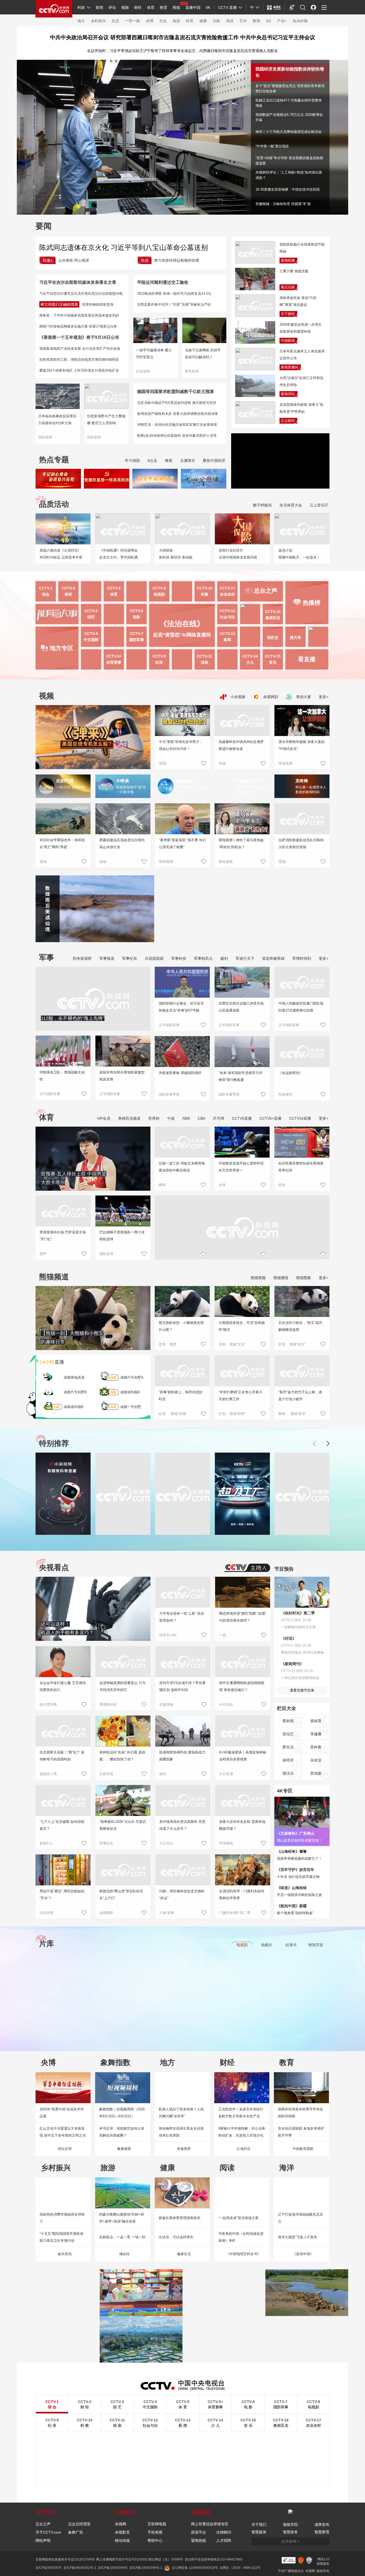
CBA (201, 1118)
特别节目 (316, 1945)
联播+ (48, 260)
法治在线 (46, 1913)
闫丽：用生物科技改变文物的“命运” (182, 1895)
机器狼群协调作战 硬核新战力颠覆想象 (182, 1756)
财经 (138, 7)
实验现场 (166, 1704)
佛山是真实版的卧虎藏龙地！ (299, 1840)
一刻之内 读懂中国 (71, 787)
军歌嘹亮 (285, 1094)
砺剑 (224, 958)
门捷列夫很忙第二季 (235, 1913)
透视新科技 (108, 1704)
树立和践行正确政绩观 (59, 304)
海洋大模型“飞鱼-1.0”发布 (298, 2237)
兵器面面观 (154, 958)
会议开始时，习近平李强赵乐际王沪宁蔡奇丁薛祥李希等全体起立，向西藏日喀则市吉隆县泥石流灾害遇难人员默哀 (183, 51)
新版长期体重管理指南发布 (180, 2218)
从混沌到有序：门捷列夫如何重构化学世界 (242, 1895)
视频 (125, 7)
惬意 (173, 1344)
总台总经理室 (79, 2524)
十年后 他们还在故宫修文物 (298, 1877)
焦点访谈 (288, 287)
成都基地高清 (74, 1377)
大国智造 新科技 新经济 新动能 (176, 554)
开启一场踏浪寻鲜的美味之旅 (299, 1895)
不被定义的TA (249, 781)
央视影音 (122, 2532)
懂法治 (288, 1773)
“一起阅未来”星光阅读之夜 (238, 2218)
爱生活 (288, 1747)
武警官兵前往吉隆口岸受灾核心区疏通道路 (241, 1007)
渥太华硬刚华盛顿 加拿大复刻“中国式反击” (302, 745)
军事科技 (179, 958)
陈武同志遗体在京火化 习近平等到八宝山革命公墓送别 (124, 247)
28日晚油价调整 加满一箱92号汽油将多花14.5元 (174, 294)
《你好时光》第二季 (298, 1613)
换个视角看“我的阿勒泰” (295, 1913)
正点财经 (288, 421)
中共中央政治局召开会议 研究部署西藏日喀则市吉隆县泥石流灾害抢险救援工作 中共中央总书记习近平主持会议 (183, 37)
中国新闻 (288, 341)
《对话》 (289, 1638)
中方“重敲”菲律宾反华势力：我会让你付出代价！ (181, 745)
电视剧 (242, 1945)
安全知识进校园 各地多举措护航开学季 (301, 2132)
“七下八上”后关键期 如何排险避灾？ (62, 1825)
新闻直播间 (290, 367)
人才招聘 (224, 2540)
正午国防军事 (50, 1094)
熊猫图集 (304, 1278)
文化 (163, 21)
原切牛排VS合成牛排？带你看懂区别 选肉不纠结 (183, 1686)
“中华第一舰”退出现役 (272, 146)
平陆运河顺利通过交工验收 (163, 282)
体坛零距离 (48, 1704)
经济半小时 (168, 1635)
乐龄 (216, 21)
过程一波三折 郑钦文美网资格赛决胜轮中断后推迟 (182, 1167)
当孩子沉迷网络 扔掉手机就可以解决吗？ (203, 354)
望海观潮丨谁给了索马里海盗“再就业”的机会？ (241, 843)
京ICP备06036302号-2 (80, 2568)
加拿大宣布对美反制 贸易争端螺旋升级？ (242, 1825)
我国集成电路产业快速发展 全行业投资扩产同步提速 (80, 349)
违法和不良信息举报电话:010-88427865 (213, 2559)
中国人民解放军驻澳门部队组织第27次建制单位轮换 (301, 1007)
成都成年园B (73, 1407)
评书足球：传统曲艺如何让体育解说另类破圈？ (122, 2132)
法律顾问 (224, 2532)
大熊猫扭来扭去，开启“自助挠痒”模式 (242, 1326)
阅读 (230, 21)
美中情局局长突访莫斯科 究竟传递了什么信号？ (182, 1825)
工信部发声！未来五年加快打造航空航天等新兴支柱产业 (241, 2113)
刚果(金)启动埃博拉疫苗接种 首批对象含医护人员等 (177, 436)
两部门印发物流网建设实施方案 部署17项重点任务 (78, 326)
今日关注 (166, 1843)
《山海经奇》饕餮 (292, 1851)
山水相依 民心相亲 (74, 260)
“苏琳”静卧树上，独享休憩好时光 (181, 1396)
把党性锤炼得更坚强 (98, 304)
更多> (324, 697)
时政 (81, 7)
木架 (222, 1344)
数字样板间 (262, 505)
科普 (190, 21)
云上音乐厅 (319, 505)
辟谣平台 (199, 2532)
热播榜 (312, 603)
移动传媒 (122, 2540)
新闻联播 (288, 260)
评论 (112, 7)
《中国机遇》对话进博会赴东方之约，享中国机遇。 (120, 554)
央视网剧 (270, 697)
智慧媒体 (259, 2532)
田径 (282, 1185)
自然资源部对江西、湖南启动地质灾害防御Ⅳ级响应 (79, 359)
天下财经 (288, 314)
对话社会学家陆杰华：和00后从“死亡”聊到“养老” (62, 843)
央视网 (121, 2524)
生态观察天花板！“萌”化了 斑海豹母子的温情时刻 (62, 1756)
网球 (162, 1185)
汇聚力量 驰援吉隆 (294, 271)
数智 (257, 21)
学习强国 (132, 461)
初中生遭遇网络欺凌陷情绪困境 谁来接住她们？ (242, 1686)
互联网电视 (157, 2524)
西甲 (43, 1254)
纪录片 (291, 1945)
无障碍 (292, 12)
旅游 (176, 21)
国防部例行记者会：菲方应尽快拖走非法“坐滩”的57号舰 (181, 1007)
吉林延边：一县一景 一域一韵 (122, 2237)
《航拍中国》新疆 (292, 1906)
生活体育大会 (291, 505)
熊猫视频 (258, 1278)
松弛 (162, 1414)
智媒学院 (290, 2524)
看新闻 (288, 1721)
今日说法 (226, 1704)
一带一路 (133, 21)
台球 (222, 1185)
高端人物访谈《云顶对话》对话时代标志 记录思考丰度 (61, 554)
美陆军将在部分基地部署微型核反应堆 (122, 1076)
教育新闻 (192, 371)
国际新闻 (45, 437)
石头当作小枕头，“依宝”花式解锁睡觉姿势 (300, 1326)
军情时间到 (302, 958)
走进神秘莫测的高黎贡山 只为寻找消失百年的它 (123, 1686)
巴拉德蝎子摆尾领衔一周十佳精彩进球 (122, 1236)
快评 (145, 260)
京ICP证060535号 (49, 2568)
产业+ (282, 21)
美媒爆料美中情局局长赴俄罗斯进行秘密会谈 (241, 745)
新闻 (99, 7)
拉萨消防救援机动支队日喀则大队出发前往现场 (301, 843)
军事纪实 (130, 958)
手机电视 (155, 2532)
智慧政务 (290, 2532)
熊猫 (176, 7)
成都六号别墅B (75, 1392)
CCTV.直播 (228, 7)
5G (269, 21)
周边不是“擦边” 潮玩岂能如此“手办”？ (62, 1895)
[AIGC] (274, 7)
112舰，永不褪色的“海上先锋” (73, 1018)
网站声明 (43, 2540)
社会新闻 (143, 371)
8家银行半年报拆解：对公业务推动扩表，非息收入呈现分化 (242, 2132)
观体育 (316, 1721)
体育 (151, 7)
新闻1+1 (46, 1843)
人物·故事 (167, 1913)
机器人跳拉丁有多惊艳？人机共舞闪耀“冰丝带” (181, 2113)
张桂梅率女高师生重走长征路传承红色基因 (181, 2132)
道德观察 (106, 1913)
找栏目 (273, 638)
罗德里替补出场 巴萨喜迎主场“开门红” (63, 1236)
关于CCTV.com (48, 2532)
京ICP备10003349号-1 (146, 2568)
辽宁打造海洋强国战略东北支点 (300, 2218)
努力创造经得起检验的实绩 (177, 260)
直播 (52, 1362)
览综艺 (288, 1734)
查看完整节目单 (302, 1690)
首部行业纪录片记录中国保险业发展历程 (238, 554)
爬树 (282, 1414)
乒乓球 (219, 1118)
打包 (222, 1414)
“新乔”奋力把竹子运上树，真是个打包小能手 (300, 1396)
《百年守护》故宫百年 (296, 1870)
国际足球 (106, 1254)
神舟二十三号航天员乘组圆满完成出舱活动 (288, 132)
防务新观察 (82, 958)
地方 (81, 21)
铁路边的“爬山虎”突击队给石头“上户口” (121, 1895)
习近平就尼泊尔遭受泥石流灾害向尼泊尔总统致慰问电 (81, 294)
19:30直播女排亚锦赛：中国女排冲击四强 (288, 189)
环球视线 (226, 1843)
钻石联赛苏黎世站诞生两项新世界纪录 (301, 1167)
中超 (171, 1118)
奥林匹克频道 (129, 1118)
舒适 (282, 1344)
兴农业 (316, 1760)
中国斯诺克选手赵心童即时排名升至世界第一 (241, 1167)
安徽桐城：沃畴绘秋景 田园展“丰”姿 (283, 204)
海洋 (287, 2168)
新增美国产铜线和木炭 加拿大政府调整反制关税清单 (178, 414)
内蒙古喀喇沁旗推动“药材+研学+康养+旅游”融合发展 (122, 2218)
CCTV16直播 (300, 1118)
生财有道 (106, 1774)
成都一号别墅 (131, 1407)
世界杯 (154, 1118)
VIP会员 (104, 1118)
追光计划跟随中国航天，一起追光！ (299, 554)
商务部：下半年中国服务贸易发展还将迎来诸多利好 (79, 315)
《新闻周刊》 (292, 1664)
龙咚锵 (302, 781)
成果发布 (322, 2524)
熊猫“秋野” (238, 1414)
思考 (162, 1344)
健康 (203, 21)
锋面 (169, 461)
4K (208, 7)
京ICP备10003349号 (113, 2568)
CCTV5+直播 (270, 1118)
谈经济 (288, 1760)
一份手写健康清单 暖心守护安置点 (154, 354)
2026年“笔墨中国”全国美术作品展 (62, 2113)
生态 (115, 21)
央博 (150, 21)
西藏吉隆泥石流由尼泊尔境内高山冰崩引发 (122, 843)
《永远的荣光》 (291, 1073)
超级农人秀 (48, 1774)
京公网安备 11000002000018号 (195, 2568)
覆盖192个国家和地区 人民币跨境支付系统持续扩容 (79, 370)
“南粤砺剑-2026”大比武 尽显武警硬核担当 (123, 1825)
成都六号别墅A (132, 1377)
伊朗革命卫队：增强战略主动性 (62, 1076)
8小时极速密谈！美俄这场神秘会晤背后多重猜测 (243, 1756)
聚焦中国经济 (214, 461)
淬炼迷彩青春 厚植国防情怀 (180, 1073)
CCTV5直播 (242, 1118)
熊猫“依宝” (297, 1344)
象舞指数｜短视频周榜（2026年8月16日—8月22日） (122, 2113)
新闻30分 (288, 394)
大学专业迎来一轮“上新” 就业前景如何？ (182, 1617)
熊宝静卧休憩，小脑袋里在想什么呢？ (181, 1326)
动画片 (267, 1945)
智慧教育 (322, 2532)
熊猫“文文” (238, 1344)
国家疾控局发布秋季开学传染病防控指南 (300, 2113)
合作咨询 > (290, 2541)
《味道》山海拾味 (292, 1888)
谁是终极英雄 (273, 958)
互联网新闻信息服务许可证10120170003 (65, 2559)
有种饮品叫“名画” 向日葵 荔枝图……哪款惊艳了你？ (122, 1756)
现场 (222, 763)
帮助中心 (155, 2540)
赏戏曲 (316, 1773)
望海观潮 (285, 763)
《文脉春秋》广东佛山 (296, 1833)
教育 (164, 7)
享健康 (316, 1734)
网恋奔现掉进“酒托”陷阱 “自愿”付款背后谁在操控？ (243, 1617)
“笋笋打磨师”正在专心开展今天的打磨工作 (240, 1396)
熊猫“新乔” (298, 1414)
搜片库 (296, 638)
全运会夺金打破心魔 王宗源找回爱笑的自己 (63, 1686)
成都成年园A (130, 1392)
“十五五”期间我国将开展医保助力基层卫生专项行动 (61, 2237)
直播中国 (193, 7)
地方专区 (61, 648)
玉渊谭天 (188, 461)
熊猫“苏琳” (179, 1414)
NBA (186, 1118)
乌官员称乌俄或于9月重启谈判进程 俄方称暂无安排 (177, 403)
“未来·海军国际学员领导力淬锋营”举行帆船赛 (240, 1076)
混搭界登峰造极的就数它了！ (299, 1859)
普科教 (316, 1747)
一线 (223, 1635)
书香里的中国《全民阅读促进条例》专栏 (241, 2237)
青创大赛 (303, 697)
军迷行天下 (245, 958)
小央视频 (237, 697)
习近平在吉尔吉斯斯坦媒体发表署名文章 (78, 282)
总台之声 (43, 2524)
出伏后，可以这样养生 (176, 2237)
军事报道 (107, 958)
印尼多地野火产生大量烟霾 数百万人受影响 (106, 420)
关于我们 (259, 2524)
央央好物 (300, 21)
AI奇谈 (123, 781)
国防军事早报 (169, 1094)
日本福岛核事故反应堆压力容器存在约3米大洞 (57, 420)
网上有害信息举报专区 (210, 2524)
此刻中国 (65, 781)
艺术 (243, 21)
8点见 (152, 461)
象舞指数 (115, 2062)
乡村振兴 (98, 21)
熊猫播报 (281, 1278)
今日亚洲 (226, 1774)
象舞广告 (76, 2532)
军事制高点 (203, 958)
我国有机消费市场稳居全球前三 (62, 2218)
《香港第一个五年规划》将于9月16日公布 (79, 337)
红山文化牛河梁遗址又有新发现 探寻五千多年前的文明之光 (63, 2132)
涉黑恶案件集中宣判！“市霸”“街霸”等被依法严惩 (174, 304)
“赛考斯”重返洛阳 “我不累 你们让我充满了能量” (183, 843)
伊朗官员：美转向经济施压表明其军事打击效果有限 (177, 425)
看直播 (307, 659)
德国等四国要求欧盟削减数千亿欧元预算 (176, 392)
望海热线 (199, 2540)
